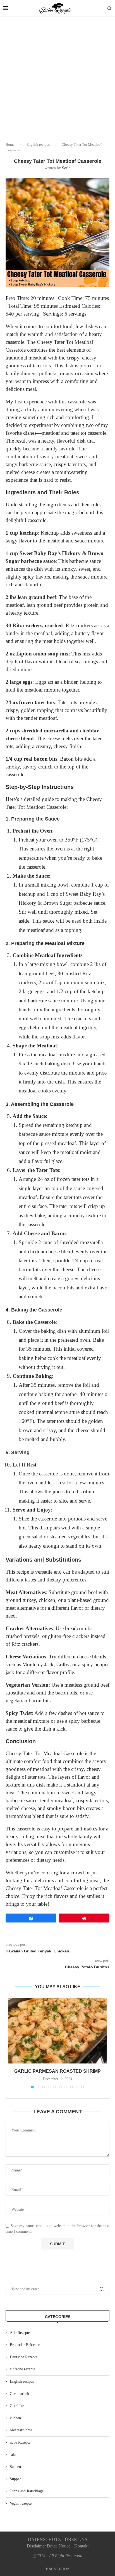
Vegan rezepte (21, 2503)
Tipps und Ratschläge (27, 2491)
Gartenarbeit (20, 2394)
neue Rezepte (20, 2442)
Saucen (15, 2467)
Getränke (17, 2406)
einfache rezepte (22, 2369)
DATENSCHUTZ (44, 2539)
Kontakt (81, 2546)
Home (10, 144)
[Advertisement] (57, 77)
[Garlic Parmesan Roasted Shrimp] (57, 2031)
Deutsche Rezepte (24, 2357)
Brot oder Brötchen (25, 2345)
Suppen (16, 2479)
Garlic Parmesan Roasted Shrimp (57, 2071)
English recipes (38, 144)
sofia (66, 168)
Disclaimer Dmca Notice (49, 2546)
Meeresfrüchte (21, 2430)
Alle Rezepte (20, 2333)
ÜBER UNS (76, 2539)
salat (13, 2455)
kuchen (15, 2418)
